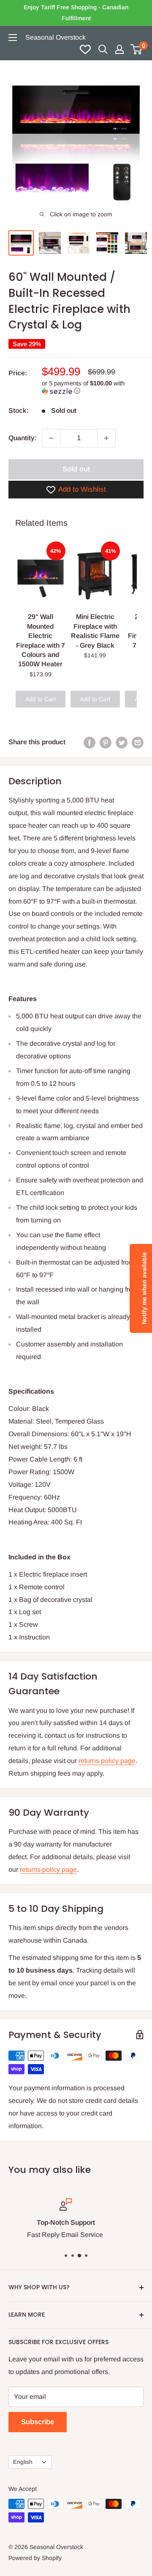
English (23, 2462)
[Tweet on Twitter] (122, 742)
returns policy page (107, 1761)
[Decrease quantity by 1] (51, 438)
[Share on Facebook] (90, 742)
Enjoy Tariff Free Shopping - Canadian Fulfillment (76, 13)
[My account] (119, 49)
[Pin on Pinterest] (106, 742)
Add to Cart (41, 699)
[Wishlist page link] (85, 49)
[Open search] (103, 49)
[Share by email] (138, 742)
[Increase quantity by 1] (106, 438)
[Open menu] (13, 38)
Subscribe (38, 2422)
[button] (93, 387)
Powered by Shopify (35, 2558)
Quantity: (23, 438)
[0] (137, 49)
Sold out (76, 469)
